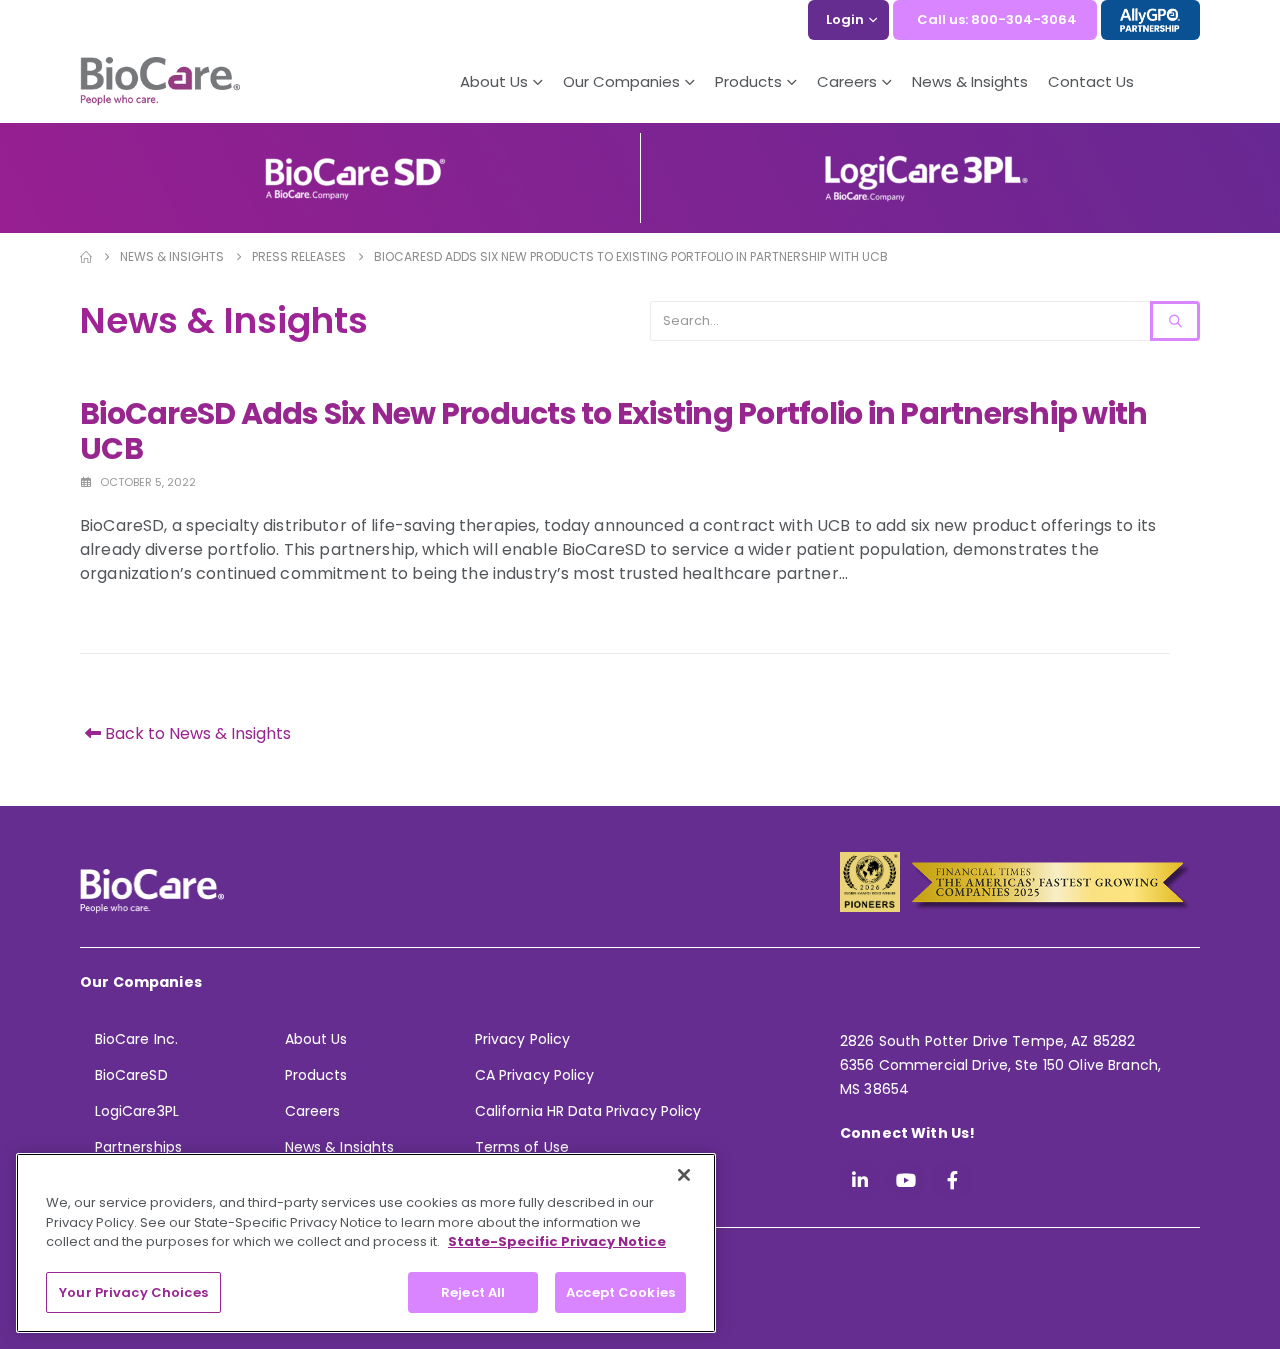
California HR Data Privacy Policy (588, 1111)
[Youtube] (906, 1180)
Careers (312, 1111)
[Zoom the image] (355, 164)
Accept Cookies (620, 1291)
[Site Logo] (160, 82)
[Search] (1175, 321)
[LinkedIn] (860, 1180)
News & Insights (970, 81)
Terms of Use (522, 1147)
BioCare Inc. (136, 1039)
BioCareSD (131, 1075)
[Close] (684, 1175)
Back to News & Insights (196, 733)
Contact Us (1091, 81)
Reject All (473, 1291)
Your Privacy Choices (133, 1291)
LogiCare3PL (137, 1111)
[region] (366, 1243)
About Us (494, 81)
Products (316, 1075)
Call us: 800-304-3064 (997, 19)
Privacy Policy (522, 1039)
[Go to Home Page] (86, 257)
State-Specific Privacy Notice (557, 1241)
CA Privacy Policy (534, 1075)
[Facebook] (952, 1180)
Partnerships (138, 1147)
